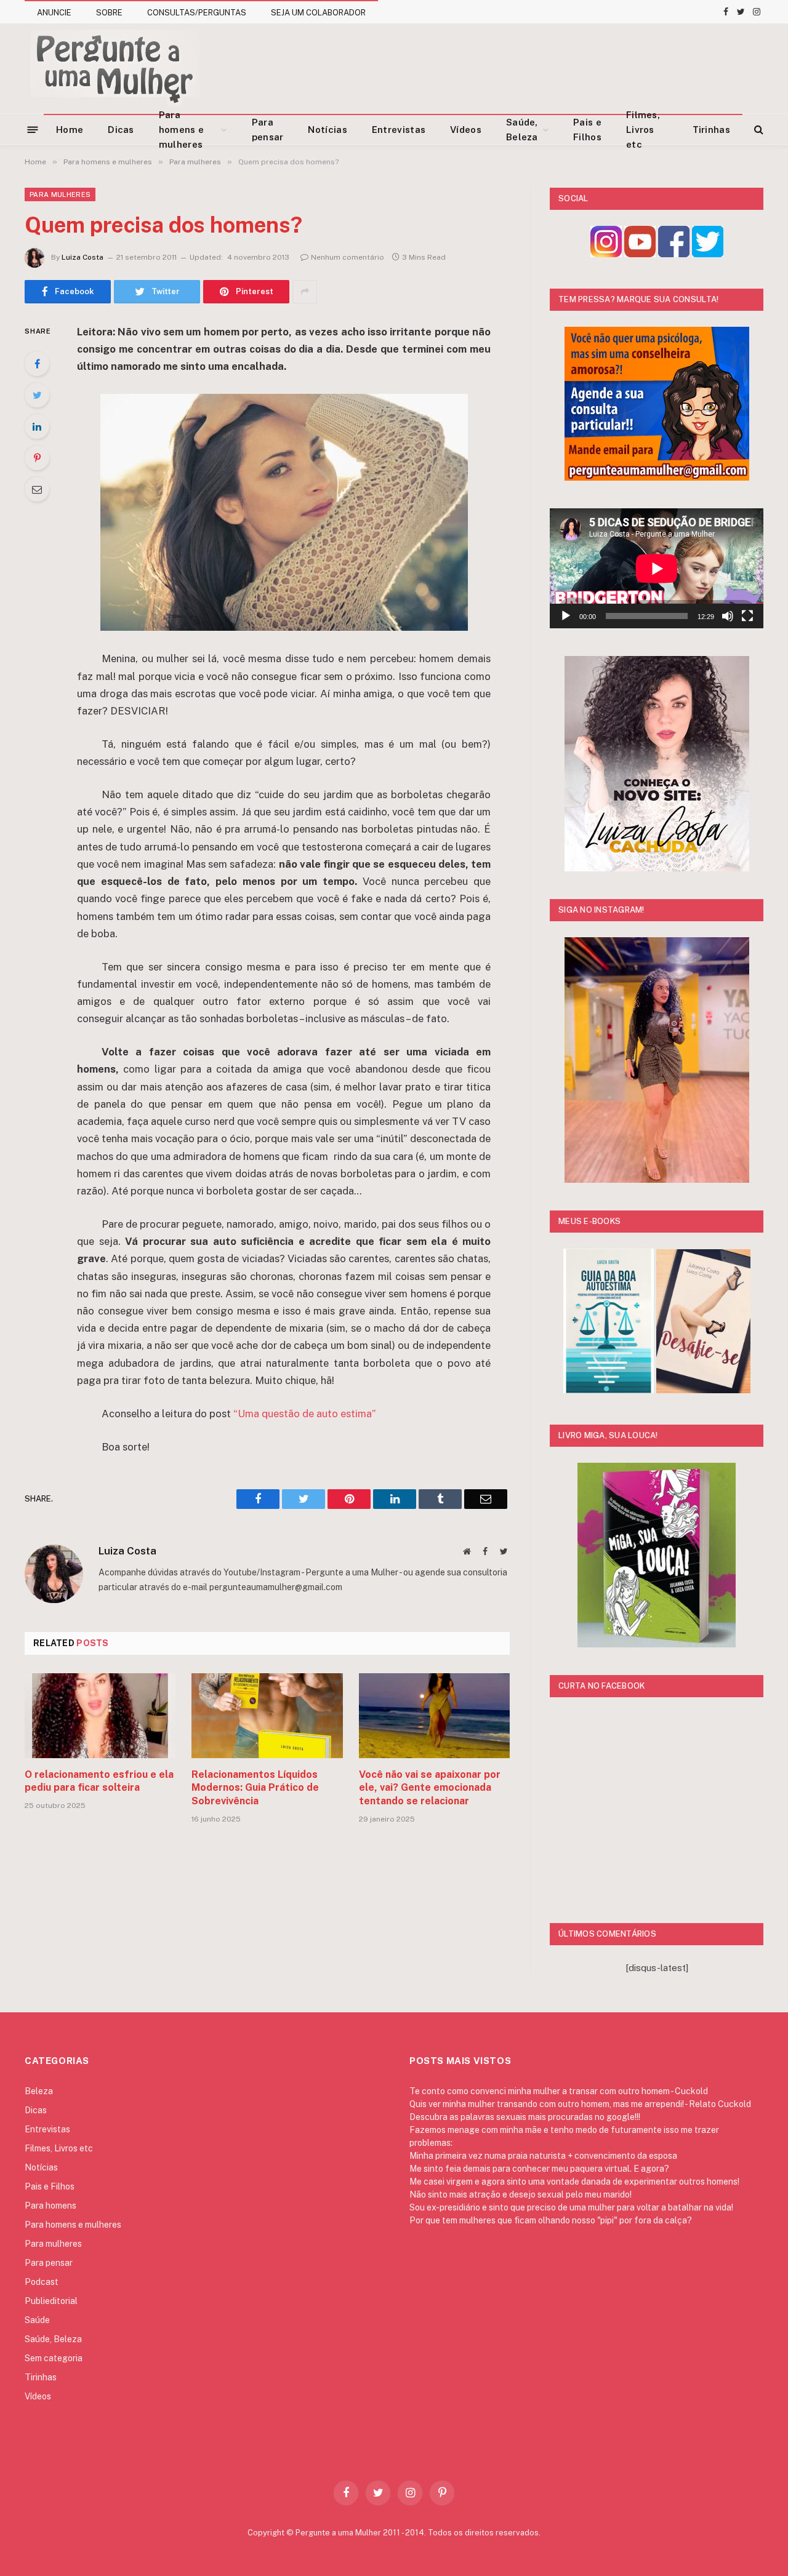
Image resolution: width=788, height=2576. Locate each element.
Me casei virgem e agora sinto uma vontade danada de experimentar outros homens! (574, 2182)
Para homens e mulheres (181, 130)
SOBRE (109, 13)
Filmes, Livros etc (643, 130)
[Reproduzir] (566, 616)
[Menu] (33, 129)
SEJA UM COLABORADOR (318, 13)
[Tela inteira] (747, 616)
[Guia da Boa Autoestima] (609, 1390)
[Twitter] (37, 395)
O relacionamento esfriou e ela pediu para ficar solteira (99, 1781)
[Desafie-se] (703, 1390)
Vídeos (466, 130)
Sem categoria (54, 2358)
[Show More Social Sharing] (305, 292)
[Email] (37, 489)
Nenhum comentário (348, 257)
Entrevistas (399, 130)
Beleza (39, 2091)
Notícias (327, 130)
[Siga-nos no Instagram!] (606, 254)
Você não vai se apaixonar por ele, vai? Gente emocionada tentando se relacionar (430, 1788)
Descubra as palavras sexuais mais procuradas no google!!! (525, 2117)
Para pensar (268, 130)
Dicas (121, 130)
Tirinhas (711, 130)
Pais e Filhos (587, 130)
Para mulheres (60, 194)
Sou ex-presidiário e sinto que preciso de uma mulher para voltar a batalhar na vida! (571, 2207)
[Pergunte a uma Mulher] (114, 68)
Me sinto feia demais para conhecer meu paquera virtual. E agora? (539, 2169)
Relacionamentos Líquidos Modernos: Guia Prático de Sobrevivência (255, 1788)
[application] (657, 568)
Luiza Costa (82, 257)
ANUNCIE (54, 13)
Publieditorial (51, 2301)
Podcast (42, 2282)
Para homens (50, 2206)
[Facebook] (37, 364)
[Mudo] (728, 616)
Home (70, 130)
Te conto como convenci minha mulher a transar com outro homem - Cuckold (559, 2091)
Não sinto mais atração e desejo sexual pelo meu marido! (521, 2194)
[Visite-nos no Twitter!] (708, 254)
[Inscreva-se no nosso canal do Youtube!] (640, 254)
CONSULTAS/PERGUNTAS (197, 13)
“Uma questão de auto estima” (304, 1414)
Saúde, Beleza (522, 130)
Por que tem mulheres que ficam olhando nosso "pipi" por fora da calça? (551, 2220)
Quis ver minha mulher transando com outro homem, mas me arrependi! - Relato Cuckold (580, 2104)
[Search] (758, 130)
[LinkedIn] (37, 426)
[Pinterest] (37, 458)
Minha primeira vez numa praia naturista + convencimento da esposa (543, 2156)
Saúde (37, 2320)
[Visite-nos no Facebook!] (674, 254)
